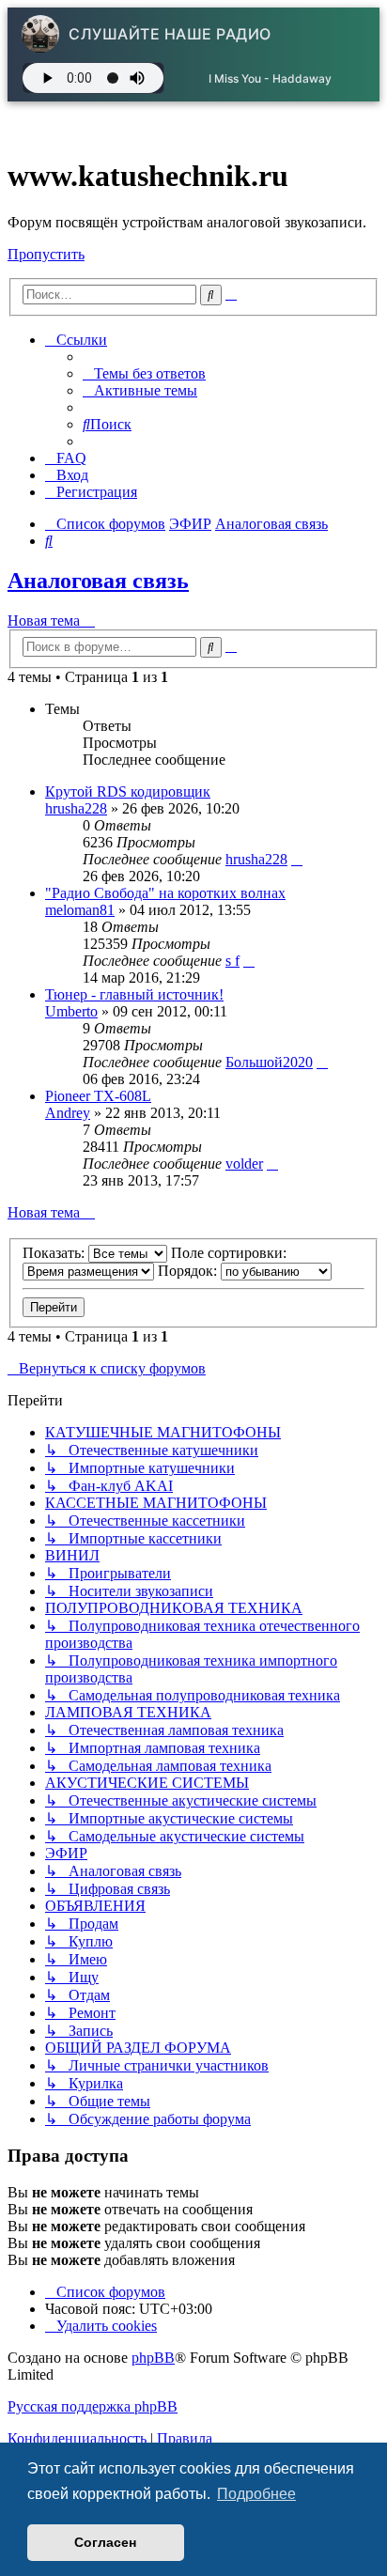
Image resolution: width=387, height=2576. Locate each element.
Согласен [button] (105, 2542)
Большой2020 (269, 1062)
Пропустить (46, 254)
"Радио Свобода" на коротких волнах (165, 893)
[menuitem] (144, 373)
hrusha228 (76, 808)
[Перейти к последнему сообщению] (297, 859)
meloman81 (80, 910)
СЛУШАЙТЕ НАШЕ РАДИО (170, 34)
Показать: (55, 1253)
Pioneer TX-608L (98, 1096)
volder (244, 1164)
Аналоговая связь (98, 581)
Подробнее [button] (256, 2494)
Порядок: (189, 1271)
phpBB (153, 2358)
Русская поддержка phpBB (93, 2406)
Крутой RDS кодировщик (128, 791)
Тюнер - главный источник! (134, 994)
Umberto (71, 1011)
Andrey (68, 1113)
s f (232, 961)
